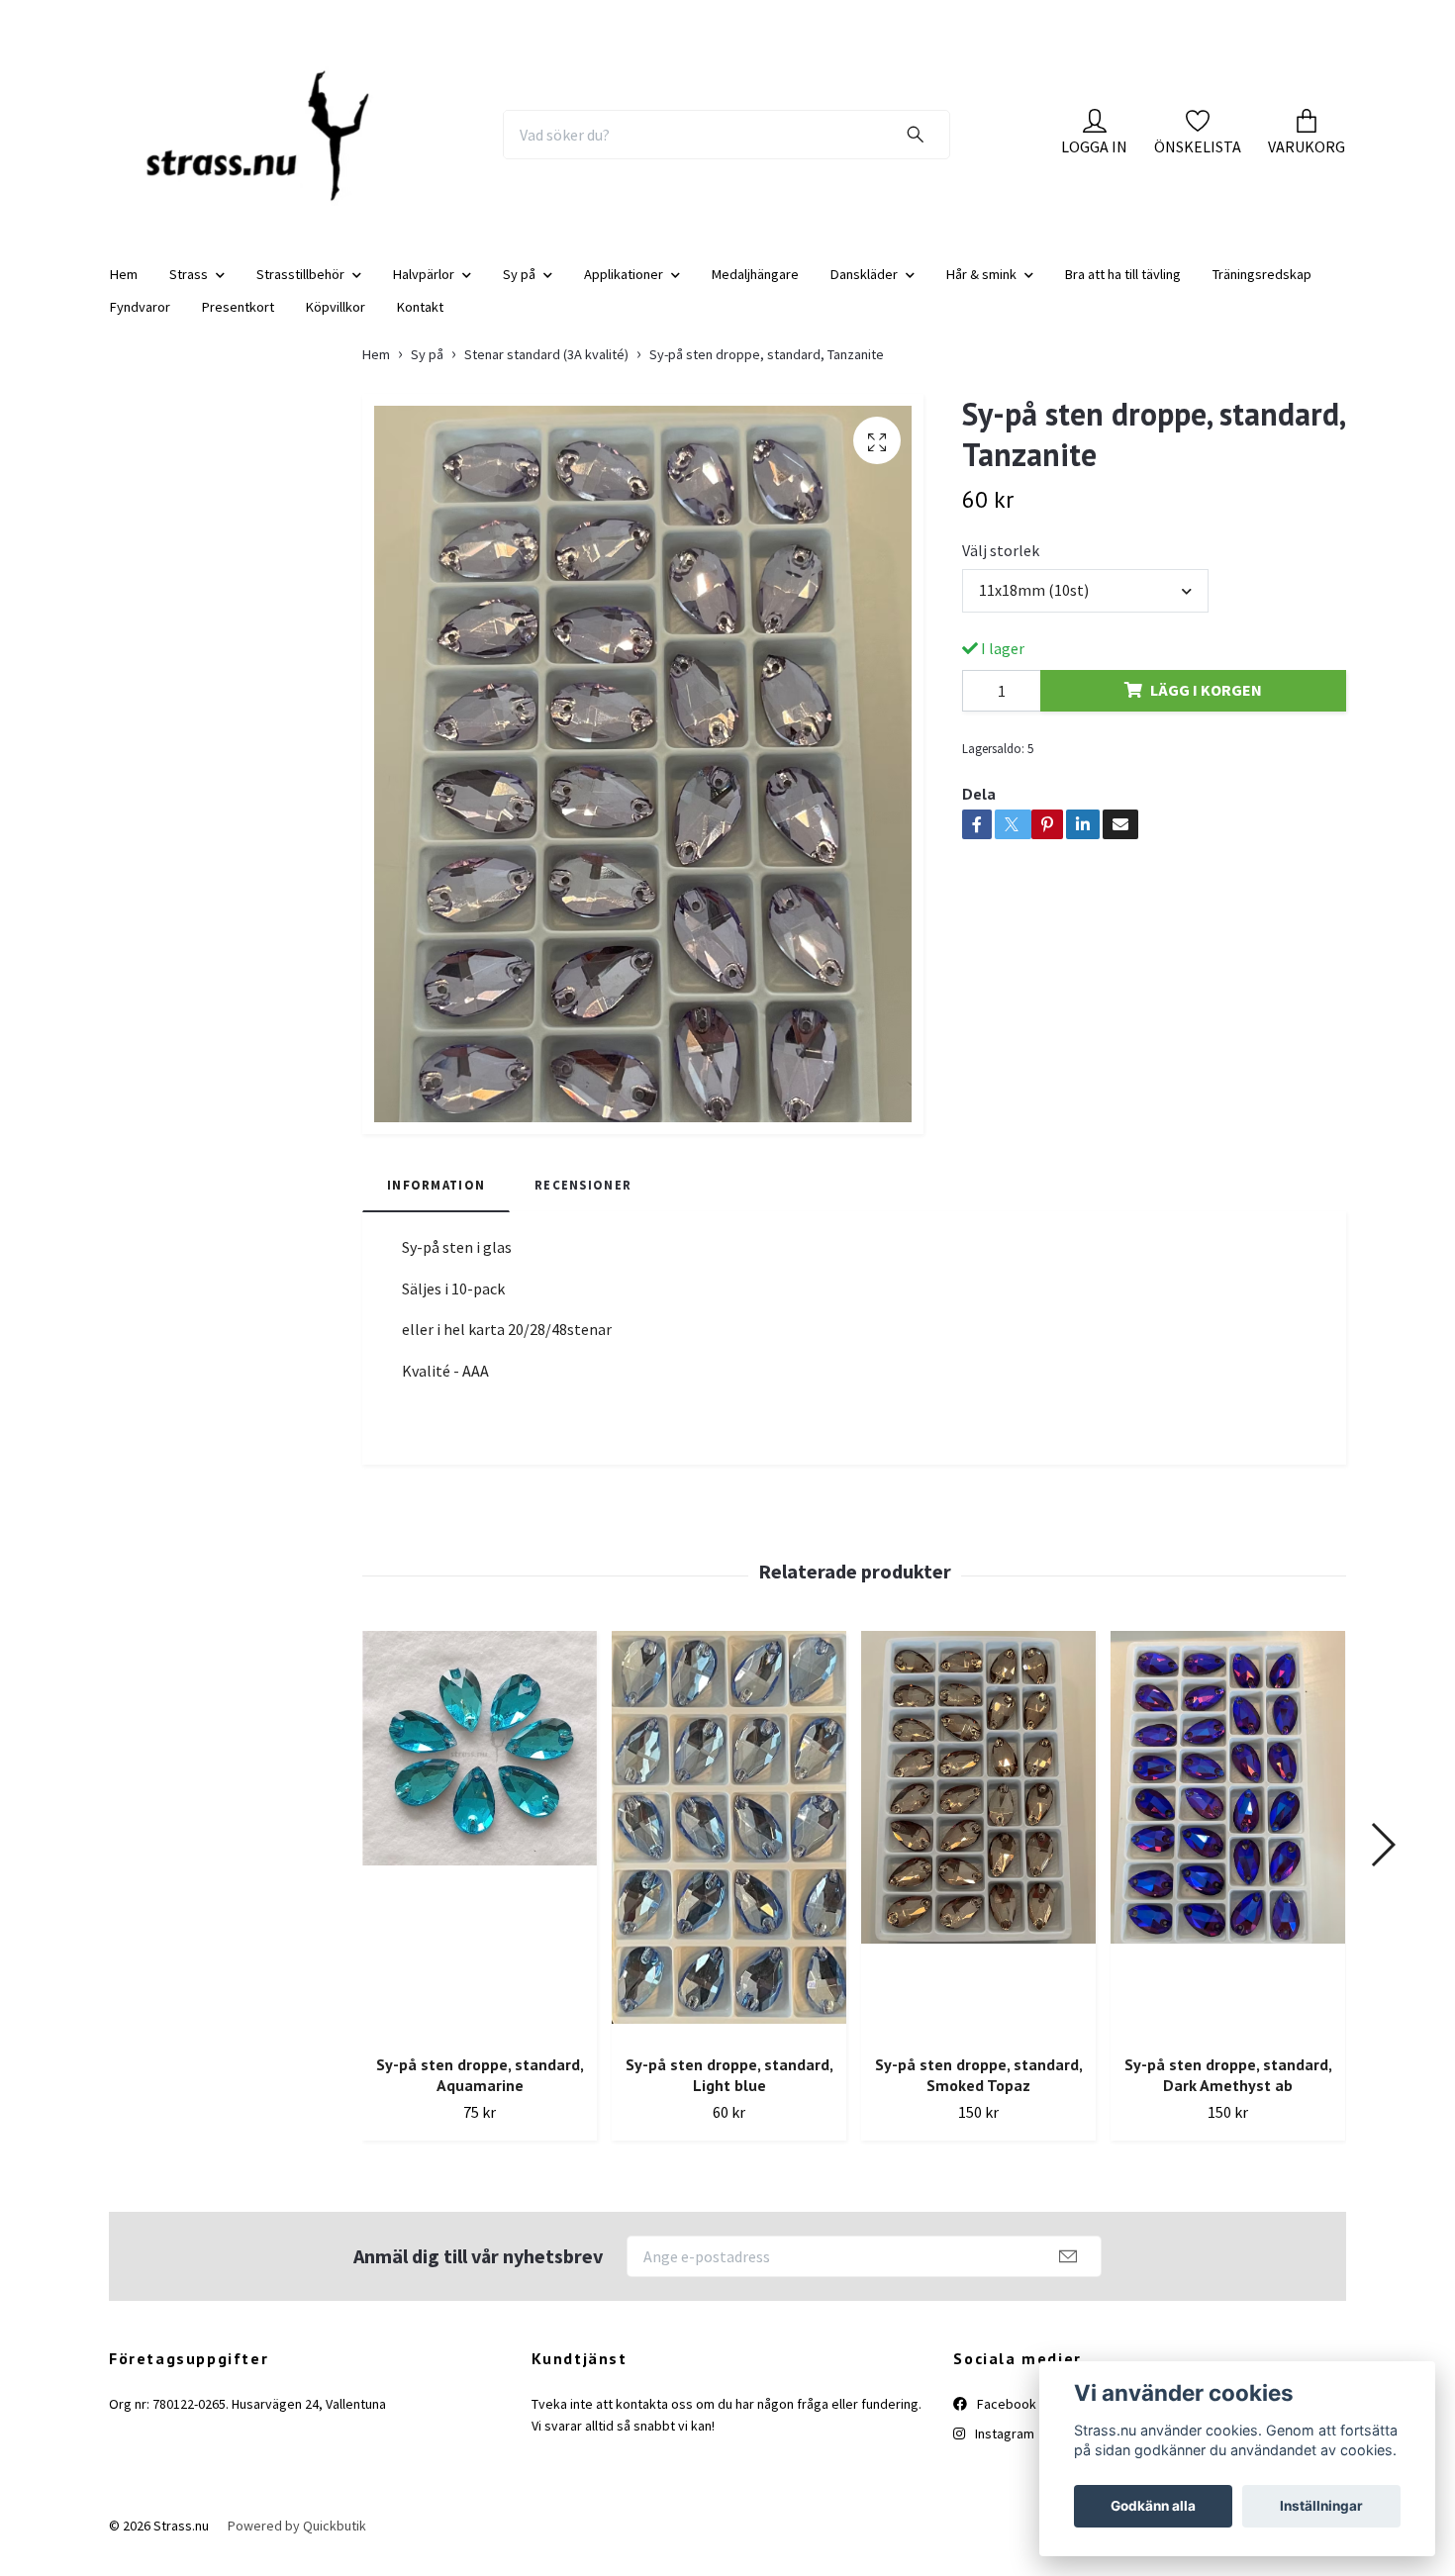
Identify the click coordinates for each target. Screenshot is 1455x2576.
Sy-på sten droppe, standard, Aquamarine (480, 2092)
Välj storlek (1001, 567)
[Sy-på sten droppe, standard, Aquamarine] (480, 1852)
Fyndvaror (140, 323)
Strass (189, 290)
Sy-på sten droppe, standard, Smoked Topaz (979, 2092)
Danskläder (864, 290)
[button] (1382, 1860)
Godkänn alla (1153, 2506)
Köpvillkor (336, 323)
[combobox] (1085, 607)
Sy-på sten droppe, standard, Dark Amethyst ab (1228, 2092)
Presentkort (238, 323)
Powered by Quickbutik (297, 2542)
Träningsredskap (1262, 290)
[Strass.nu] (270, 143)
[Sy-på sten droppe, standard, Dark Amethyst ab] (1228, 1852)
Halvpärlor (424, 290)
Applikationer (624, 290)
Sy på (519, 290)
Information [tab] (436, 1200)
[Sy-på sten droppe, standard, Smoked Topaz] (978, 1852)
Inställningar (1321, 2506)
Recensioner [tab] (583, 1200)
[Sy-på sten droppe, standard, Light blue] (729, 1852)
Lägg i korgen (1206, 707)
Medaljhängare (755, 290)
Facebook (1005, 2420)
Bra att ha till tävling (1123, 290)
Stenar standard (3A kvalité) (546, 370)
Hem (124, 290)
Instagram (1003, 2450)
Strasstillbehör (300, 290)
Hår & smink (981, 290)
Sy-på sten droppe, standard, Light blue (729, 2092)
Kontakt (420, 323)
